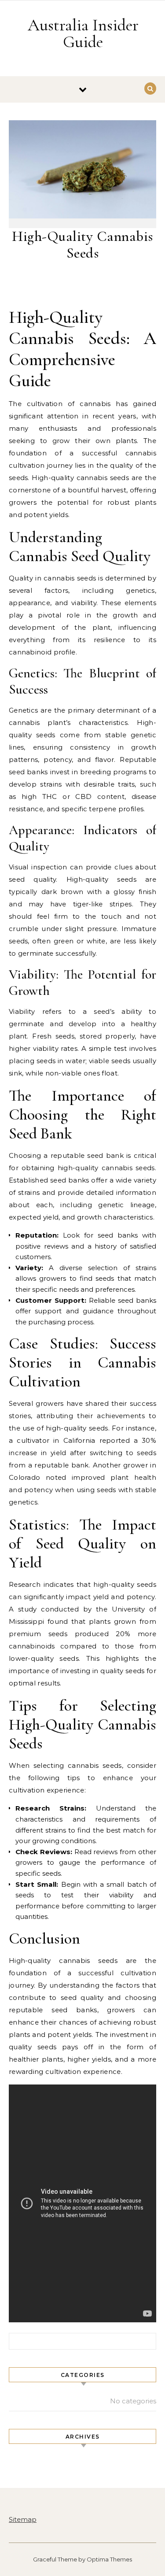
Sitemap (23, 2519)
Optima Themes (109, 2559)
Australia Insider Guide (83, 33)
